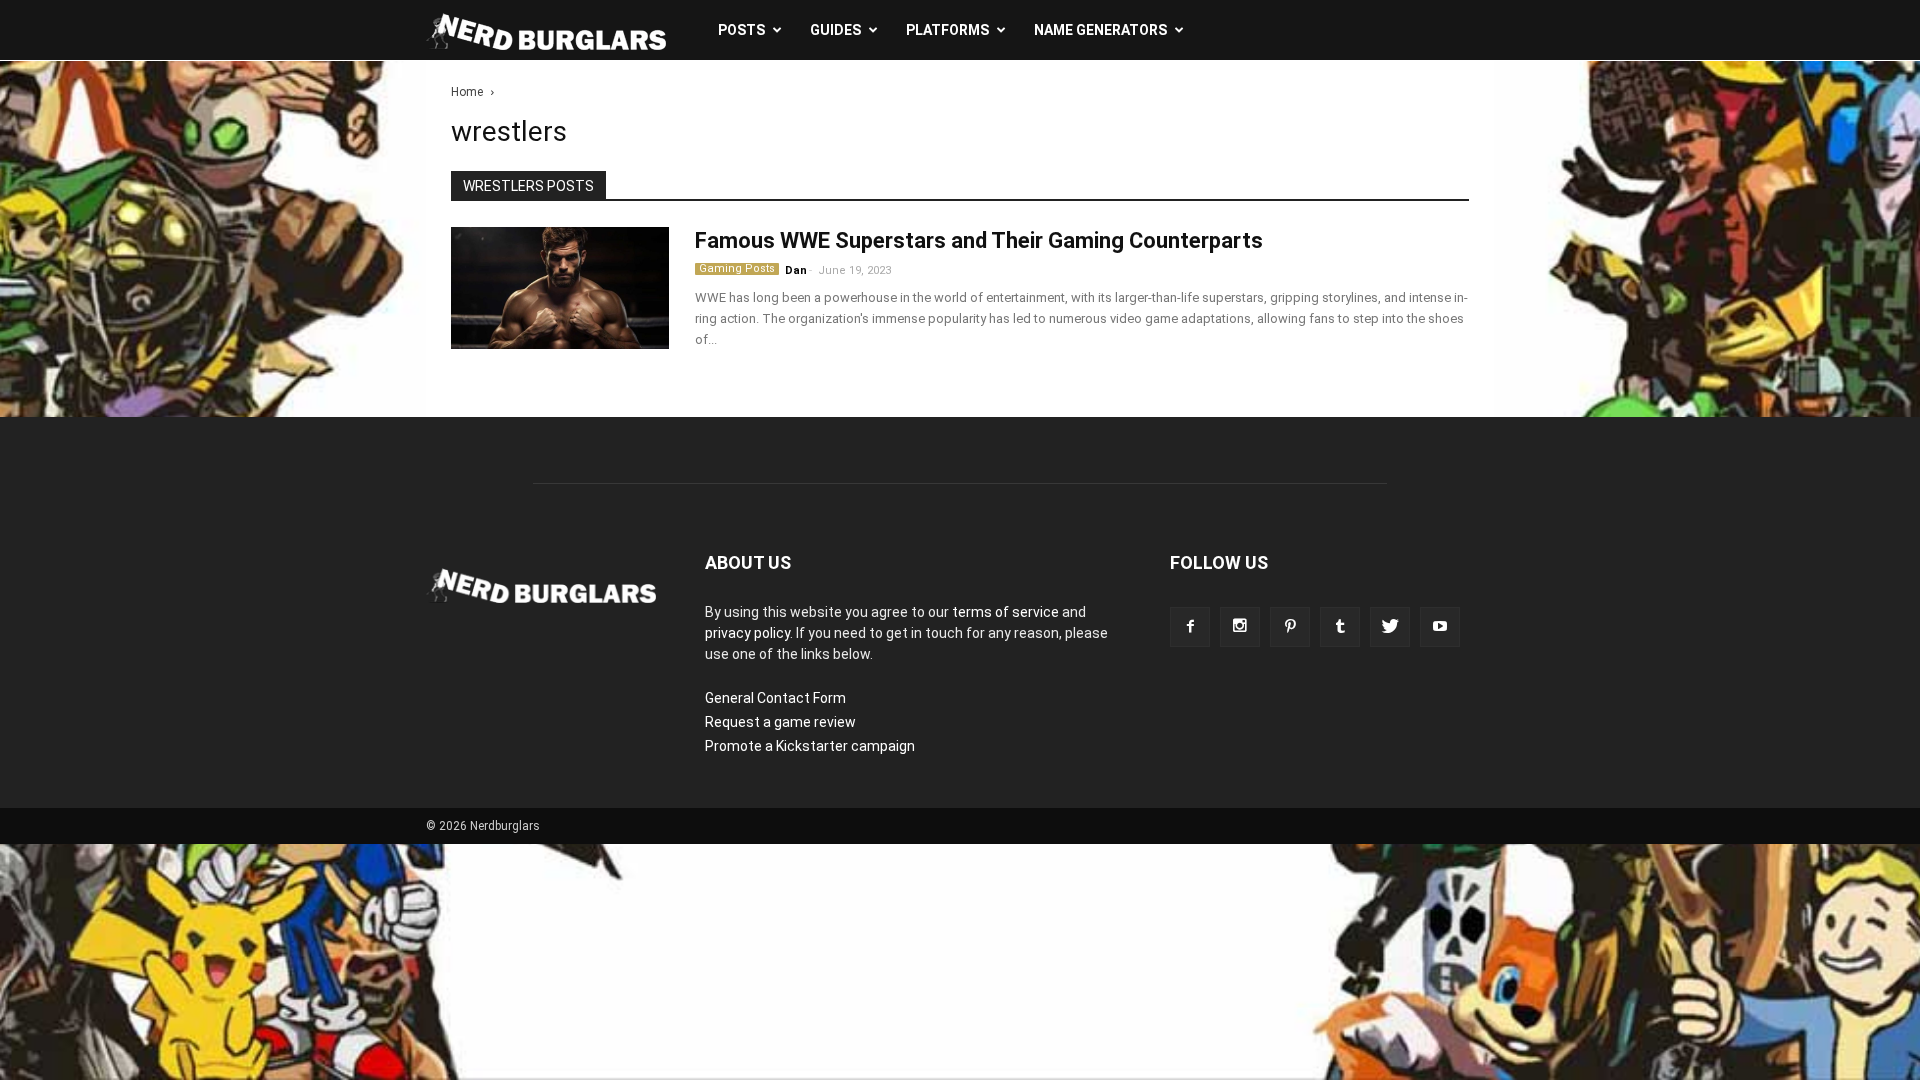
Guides (835, 30)
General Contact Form (775, 698)
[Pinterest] (1290, 627)
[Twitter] (1390, 627)
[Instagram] (1240, 627)
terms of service (1005, 612)
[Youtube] (1440, 627)
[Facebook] (1190, 627)
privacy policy (747, 633)
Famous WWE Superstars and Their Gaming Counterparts (979, 240)
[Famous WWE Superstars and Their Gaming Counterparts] (560, 288)
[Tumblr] (1340, 627)
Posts (741, 30)
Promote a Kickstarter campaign (810, 746)
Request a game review (780, 722)
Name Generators (1100, 30)
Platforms (947, 30)
